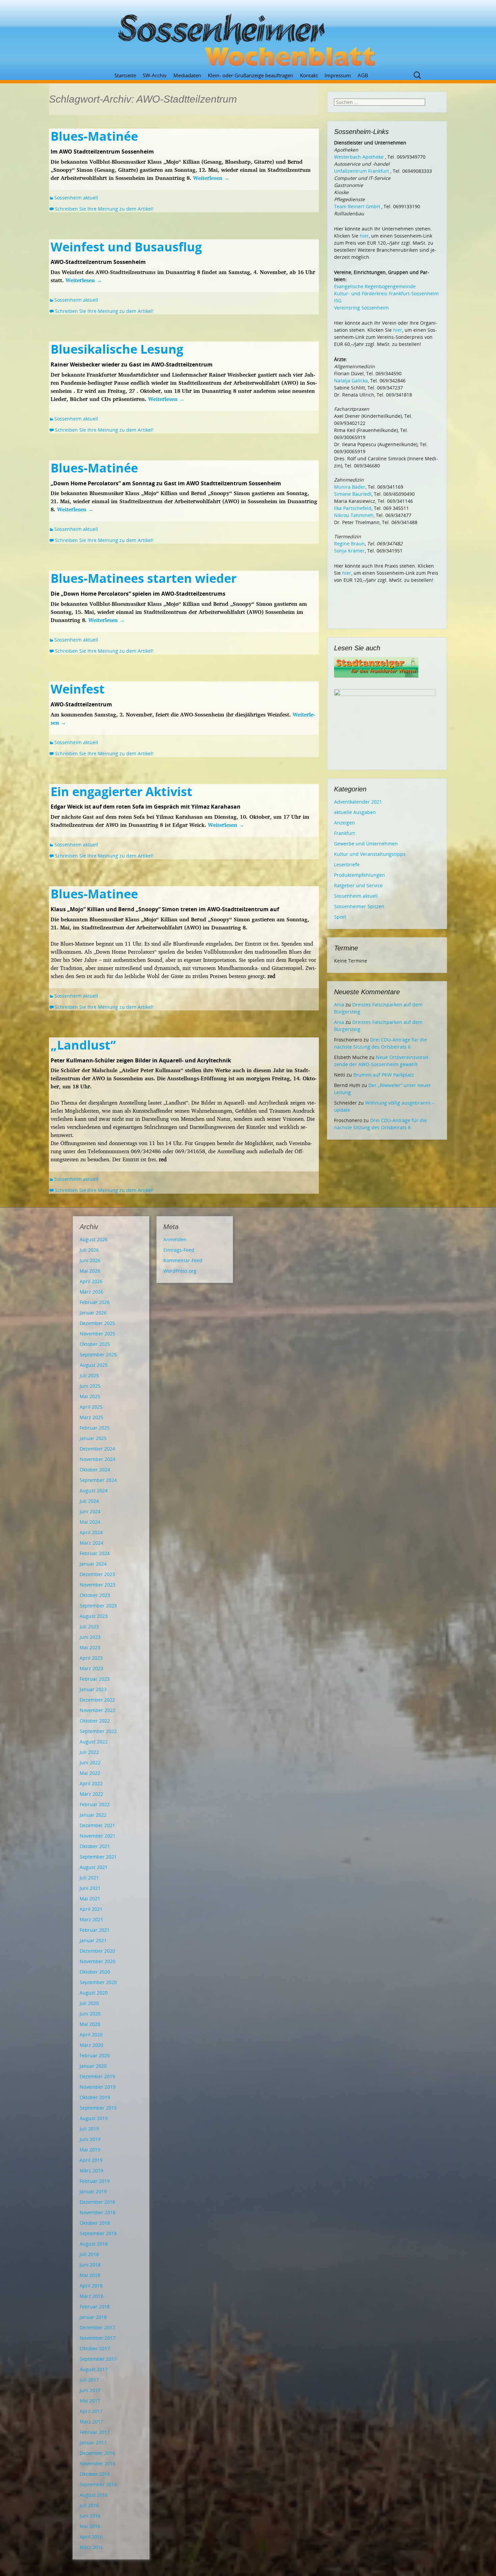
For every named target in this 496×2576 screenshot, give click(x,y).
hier (364, 236)
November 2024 (98, 1459)
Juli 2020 (89, 2003)
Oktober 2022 (95, 1721)
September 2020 (98, 1982)
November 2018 (98, 2212)
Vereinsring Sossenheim (361, 308)
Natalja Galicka (351, 381)
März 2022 (91, 1794)
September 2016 (98, 2484)
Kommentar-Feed (183, 1260)
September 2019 (98, 2108)
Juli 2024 (89, 1501)
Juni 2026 (90, 1260)
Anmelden (175, 1239)
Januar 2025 (93, 1438)
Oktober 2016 (95, 2474)
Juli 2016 (89, 2505)
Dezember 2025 (97, 1323)
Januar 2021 (93, 1940)
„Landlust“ (83, 1045)
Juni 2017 (90, 2390)
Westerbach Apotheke (359, 157)
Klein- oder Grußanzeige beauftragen (251, 75)
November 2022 (98, 1710)
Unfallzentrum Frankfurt (362, 171)
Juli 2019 (89, 2129)
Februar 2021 (95, 1930)
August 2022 (94, 1742)
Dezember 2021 (97, 1825)
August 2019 (94, 2118)
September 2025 (98, 1354)
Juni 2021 (90, 1888)
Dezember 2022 (97, 1700)
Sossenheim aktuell (76, 198)
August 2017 (94, 2369)
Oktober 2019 (95, 2097)
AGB (363, 75)
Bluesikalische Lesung (117, 349)
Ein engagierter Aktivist (121, 792)
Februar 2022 (95, 1804)
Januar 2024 (93, 1564)
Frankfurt (345, 833)
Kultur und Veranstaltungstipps (370, 854)
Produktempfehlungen (360, 875)
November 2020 (98, 1961)
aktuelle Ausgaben (355, 812)
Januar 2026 (93, 1313)
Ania (339, 1005)
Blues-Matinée (94, 136)
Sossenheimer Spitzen (359, 906)
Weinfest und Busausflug (126, 247)
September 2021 (98, 1857)
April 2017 (91, 2411)
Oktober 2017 (95, 2348)
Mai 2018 (90, 2275)
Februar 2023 (95, 1679)
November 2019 (98, 2087)
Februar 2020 (95, 2055)
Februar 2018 (95, 2307)
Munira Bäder (350, 487)
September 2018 (98, 2233)
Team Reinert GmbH (357, 206)
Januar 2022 (93, 1815)
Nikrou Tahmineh (354, 515)
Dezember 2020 (97, 1951)
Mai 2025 (90, 1396)
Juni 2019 (90, 2139)
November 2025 (98, 1334)
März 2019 (91, 2171)
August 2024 (94, 1490)
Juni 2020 (90, 2014)
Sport (340, 917)
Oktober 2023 (95, 1595)
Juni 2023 (90, 1637)
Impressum (338, 75)
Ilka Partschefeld (353, 508)
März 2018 (91, 2296)
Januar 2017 (93, 2443)
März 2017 (91, 2422)
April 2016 (91, 2537)
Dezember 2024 (97, 1449)
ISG (338, 301)
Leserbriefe (347, 864)
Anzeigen (345, 823)
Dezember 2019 (97, 2076)
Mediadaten (187, 75)
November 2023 (98, 1585)
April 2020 (91, 2035)
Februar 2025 (95, 1428)
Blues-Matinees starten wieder (144, 578)
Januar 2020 (93, 2066)
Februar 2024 (95, 1553)
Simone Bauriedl (353, 494)
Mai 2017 (90, 2401)
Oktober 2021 (95, 1846)
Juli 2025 (89, 1375)
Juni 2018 (90, 2265)
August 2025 (94, 1365)
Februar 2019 (95, 2181)
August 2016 (94, 2495)
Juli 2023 (89, 1626)
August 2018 (94, 2244)
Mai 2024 (90, 1522)
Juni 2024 (90, 1511)
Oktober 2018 (95, 2223)
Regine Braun (349, 544)
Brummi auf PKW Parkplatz (384, 1075)
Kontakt (309, 75)
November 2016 (98, 2463)
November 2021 (98, 1836)
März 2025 (91, 1417)
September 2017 (98, 2359)
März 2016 (91, 2547)
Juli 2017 (89, 2380)
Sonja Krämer (349, 551)
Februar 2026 (95, 1302)
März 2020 (91, 2045)
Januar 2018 (93, 2317)
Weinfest (78, 689)
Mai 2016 (90, 2526)
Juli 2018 (89, 2254)
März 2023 (91, 1668)
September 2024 (98, 1480)
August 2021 (94, 1867)
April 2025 (91, 1407)
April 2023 (91, 1658)
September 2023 (98, 1606)
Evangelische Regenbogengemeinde (375, 286)
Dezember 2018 (97, 2202)
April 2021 (91, 1909)
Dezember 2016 (97, 2453)
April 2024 (91, 1532)
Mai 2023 (90, 1647)
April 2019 (91, 2160)
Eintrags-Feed (179, 1250)
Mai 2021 (90, 1899)
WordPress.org (180, 1271)
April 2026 (91, 1281)
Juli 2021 (89, 1878)
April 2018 (91, 2286)
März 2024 (91, 1543)
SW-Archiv (155, 75)
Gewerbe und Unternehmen (366, 844)
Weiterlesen (211, 178)
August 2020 (94, 1993)
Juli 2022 (89, 1752)
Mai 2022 (90, 1773)
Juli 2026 (89, 1250)
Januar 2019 (93, 2191)
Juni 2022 (90, 1762)
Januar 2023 (93, 1689)
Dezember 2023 (97, 1574)
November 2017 (98, 2338)
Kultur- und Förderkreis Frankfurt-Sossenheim (386, 293)
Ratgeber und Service (358, 885)
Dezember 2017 (97, 2327)
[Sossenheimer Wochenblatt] (248, 37)
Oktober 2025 (95, 1344)
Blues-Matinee (94, 894)
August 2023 (94, 1616)
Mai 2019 (90, 2150)
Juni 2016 (90, 2516)
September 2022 (98, 1731)
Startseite (125, 75)
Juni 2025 (90, 1386)
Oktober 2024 (95, 1470)
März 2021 (91, 1919)
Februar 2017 (95, 2432)
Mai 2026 (90, 1271)
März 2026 (91, 1292)
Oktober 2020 (95, 1972)
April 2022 (91, 1783)
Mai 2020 (90, 2024)
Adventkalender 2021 (358, 802)
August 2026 (94, 1239)
